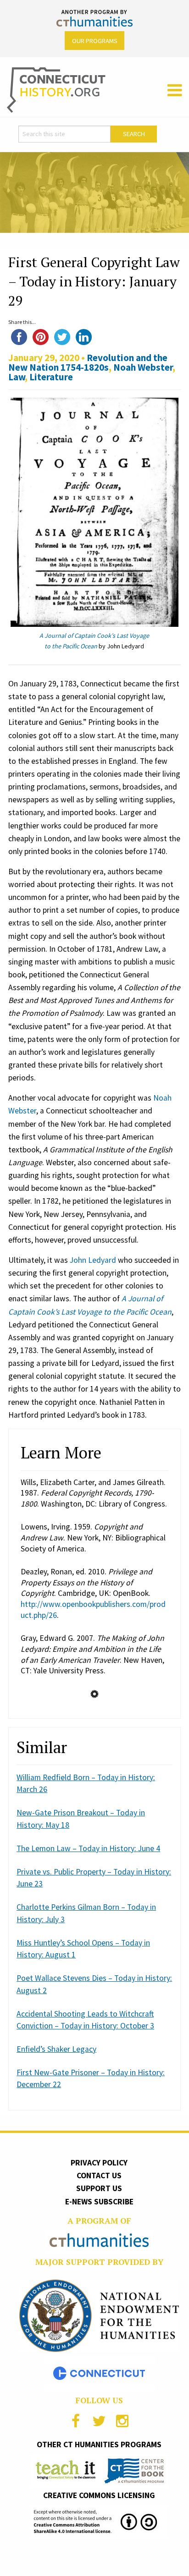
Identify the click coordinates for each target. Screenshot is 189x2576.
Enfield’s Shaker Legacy (56, 2049)
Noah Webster (143, 367)
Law (17, 377)
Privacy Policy (99, 2163)
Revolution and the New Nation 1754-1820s (88, 362)
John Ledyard (93, 1260)
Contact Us (99, 2176)
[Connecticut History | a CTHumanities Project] (56, 89)
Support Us (99, 2188)
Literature (51, 377)
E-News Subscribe (99, 2202)
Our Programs (95, 41)
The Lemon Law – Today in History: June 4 (88, 1848)
